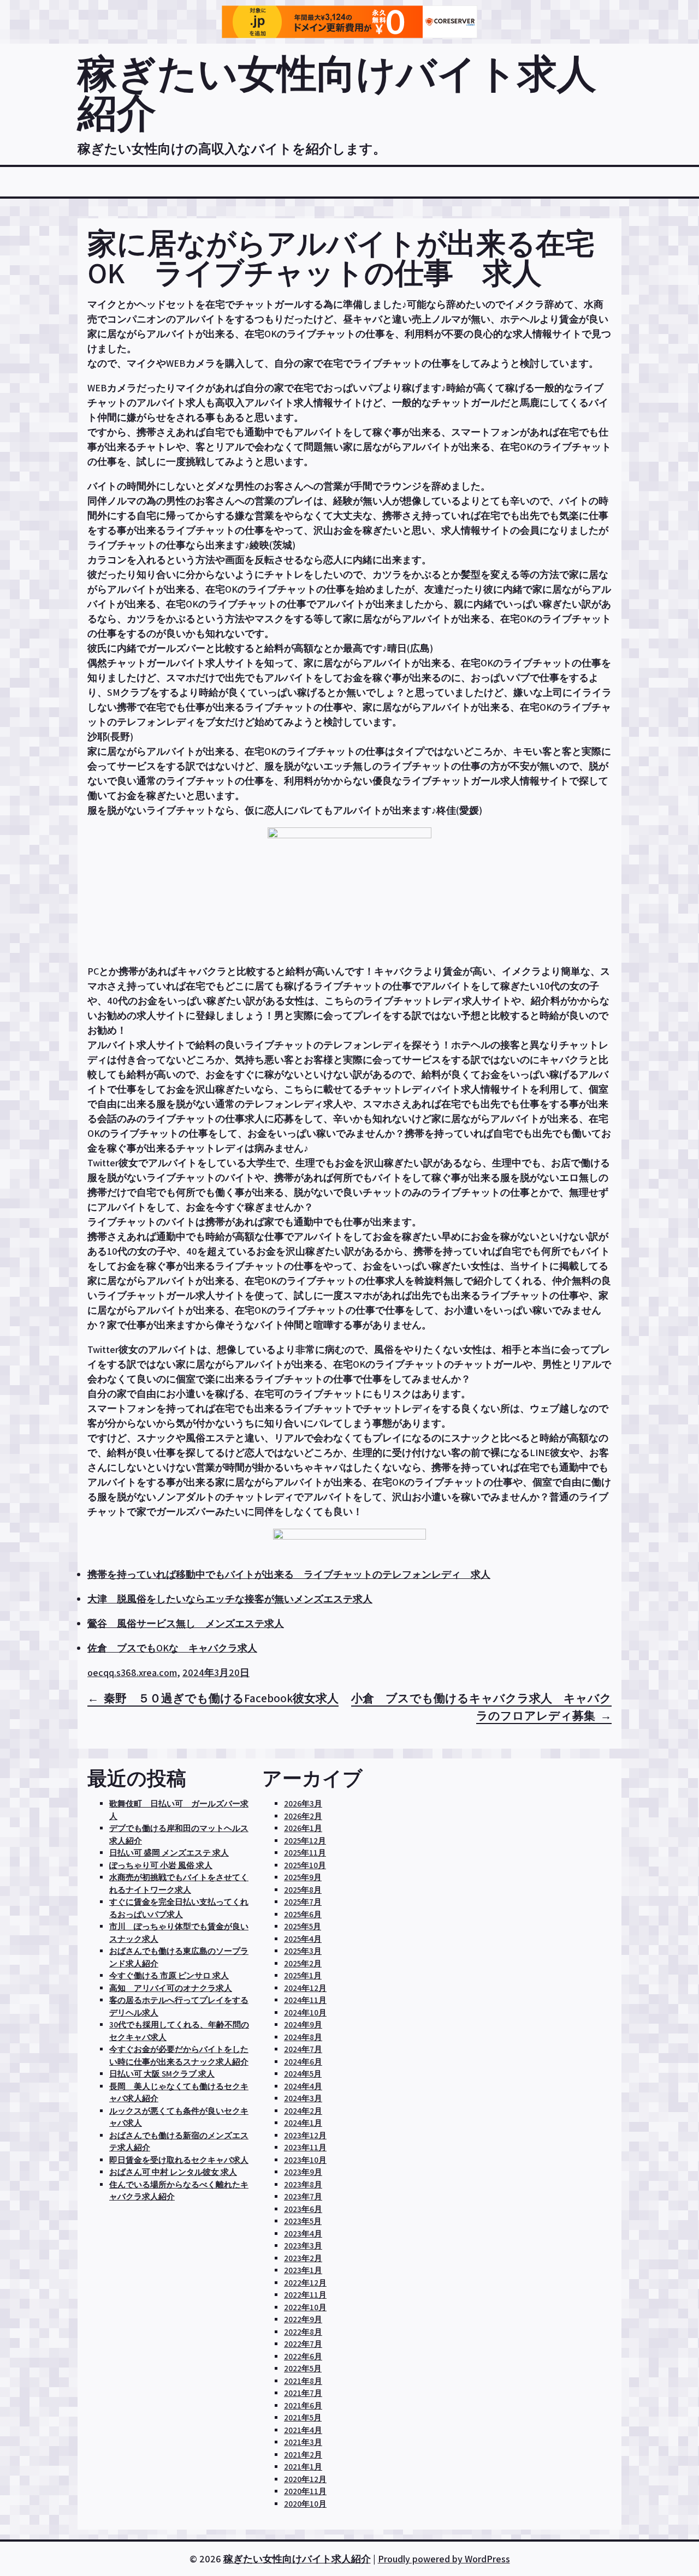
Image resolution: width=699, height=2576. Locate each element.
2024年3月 (303, 2098)
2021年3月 (303, 2442)
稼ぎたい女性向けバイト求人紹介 (337, 93)
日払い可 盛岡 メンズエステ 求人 (169, 1853)
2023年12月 (305, 2135)
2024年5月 (303, 2074)
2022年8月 (303, 2332)
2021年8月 (303, 2381)
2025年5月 (303, 1926)
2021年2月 (303, 2455)
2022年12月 (305, 2283)
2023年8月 (303, 2184)
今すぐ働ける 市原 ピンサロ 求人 (169, 1975)
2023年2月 (303, 2258)
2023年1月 (303, 2270)
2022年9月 (303, 2319)
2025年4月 (303, 1939)
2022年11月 (305, 2295)
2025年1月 (303, 1975)
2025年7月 (303, 1902)
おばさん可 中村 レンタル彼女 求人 (173, 2172)
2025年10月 (305, 1865)
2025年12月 (305, 1841)
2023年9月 (303, 2172)
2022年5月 (303, 2368)
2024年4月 (303, 2086)
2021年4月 (303, 2430)
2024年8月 (303, 2037)
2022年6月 (303, 2356)
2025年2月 (303, 1963)
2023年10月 (305, 2160)
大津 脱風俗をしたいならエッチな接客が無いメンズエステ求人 (230, 1599)
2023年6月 (303, 2209)
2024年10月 (305, 2012)
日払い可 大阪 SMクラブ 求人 (162, 2074)
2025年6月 (303, 1914)
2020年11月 (305, 2491)
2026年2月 (303, 1816)
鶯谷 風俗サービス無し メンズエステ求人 (186, 1623)
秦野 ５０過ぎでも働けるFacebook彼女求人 (221, 1698)
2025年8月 (303, 1890)
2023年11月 (305, 2147)
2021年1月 (303, 2467)
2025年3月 (303, 1951)
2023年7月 (303, 2196)
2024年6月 (303, 2062)
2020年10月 (305, 2504)
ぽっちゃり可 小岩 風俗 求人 (161, 1865)
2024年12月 (305, 1988)
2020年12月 (305, 2479)
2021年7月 (303, 2393)
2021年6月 (303, 2405)
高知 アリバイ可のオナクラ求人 (171, 1988)
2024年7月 (303, 2049)
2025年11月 (305, 1853)
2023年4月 (303, 2234)
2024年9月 (303, 2025)
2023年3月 (303, 2246)
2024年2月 (303, 2111)
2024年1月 (303, 2123)
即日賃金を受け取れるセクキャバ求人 (179, 2160)
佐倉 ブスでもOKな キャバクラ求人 (172, 1648)
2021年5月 (303, 2417)
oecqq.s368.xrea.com (132, 1672)
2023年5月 (303, 2221)
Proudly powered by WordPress (444, 2559)
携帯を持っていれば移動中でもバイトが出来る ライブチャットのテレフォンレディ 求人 (289, 1574)
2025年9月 (303, 1877)
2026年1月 (303, 1828)
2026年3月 (303, 1803)
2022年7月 (303, 2344)
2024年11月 (305, 2000)
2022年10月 (305, 2307)
